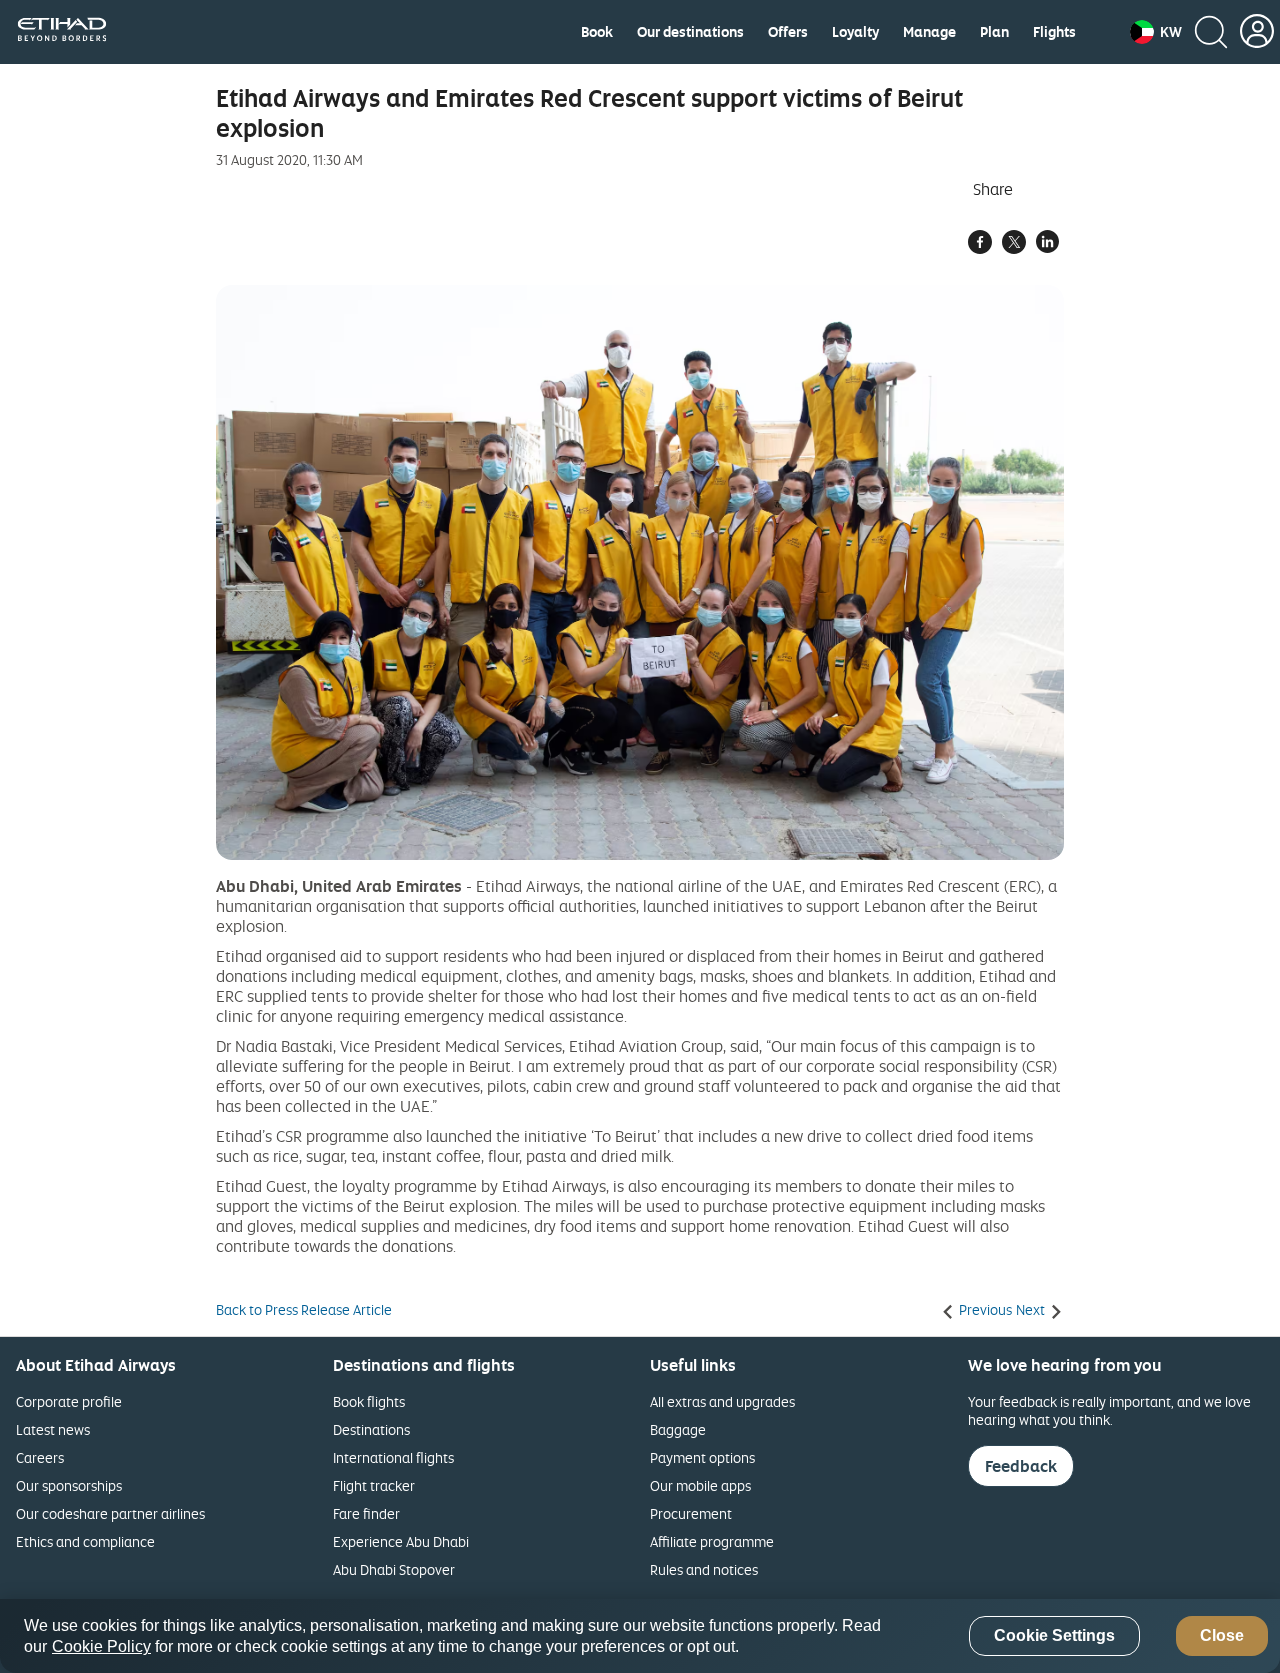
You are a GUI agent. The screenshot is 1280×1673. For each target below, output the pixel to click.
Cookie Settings (1054, 1636)
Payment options (702, 1457)
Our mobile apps (700, 1485)
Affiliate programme (712, 1541)
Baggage (678, 1429)
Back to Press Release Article (304, 1310)
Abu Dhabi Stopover (394, 1569)
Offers (788, 32)
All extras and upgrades (722, 1401)
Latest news (53, 1429)
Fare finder (366, 1513)
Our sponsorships (69, 1485)
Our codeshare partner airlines (110, 1513)
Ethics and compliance (85, 1541)
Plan (994, 32)
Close (1222, 1636)
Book (597, 32)
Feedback (1021, 1466)
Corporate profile (69, 1401)
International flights (393, 1457)
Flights (1054, 32)
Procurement (691, 1513)
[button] (1156, 32)
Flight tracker (374, 1485)
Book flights (369, 1401)
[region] (640, 1636)
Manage (929, 32)
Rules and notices (704, 1569)
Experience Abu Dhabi (401, 1541)
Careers (40, 1457)
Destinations (371, 1429)
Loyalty (855, 32)
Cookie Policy (101, 1646)
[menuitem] (597, 32)
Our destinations (690, 32)
